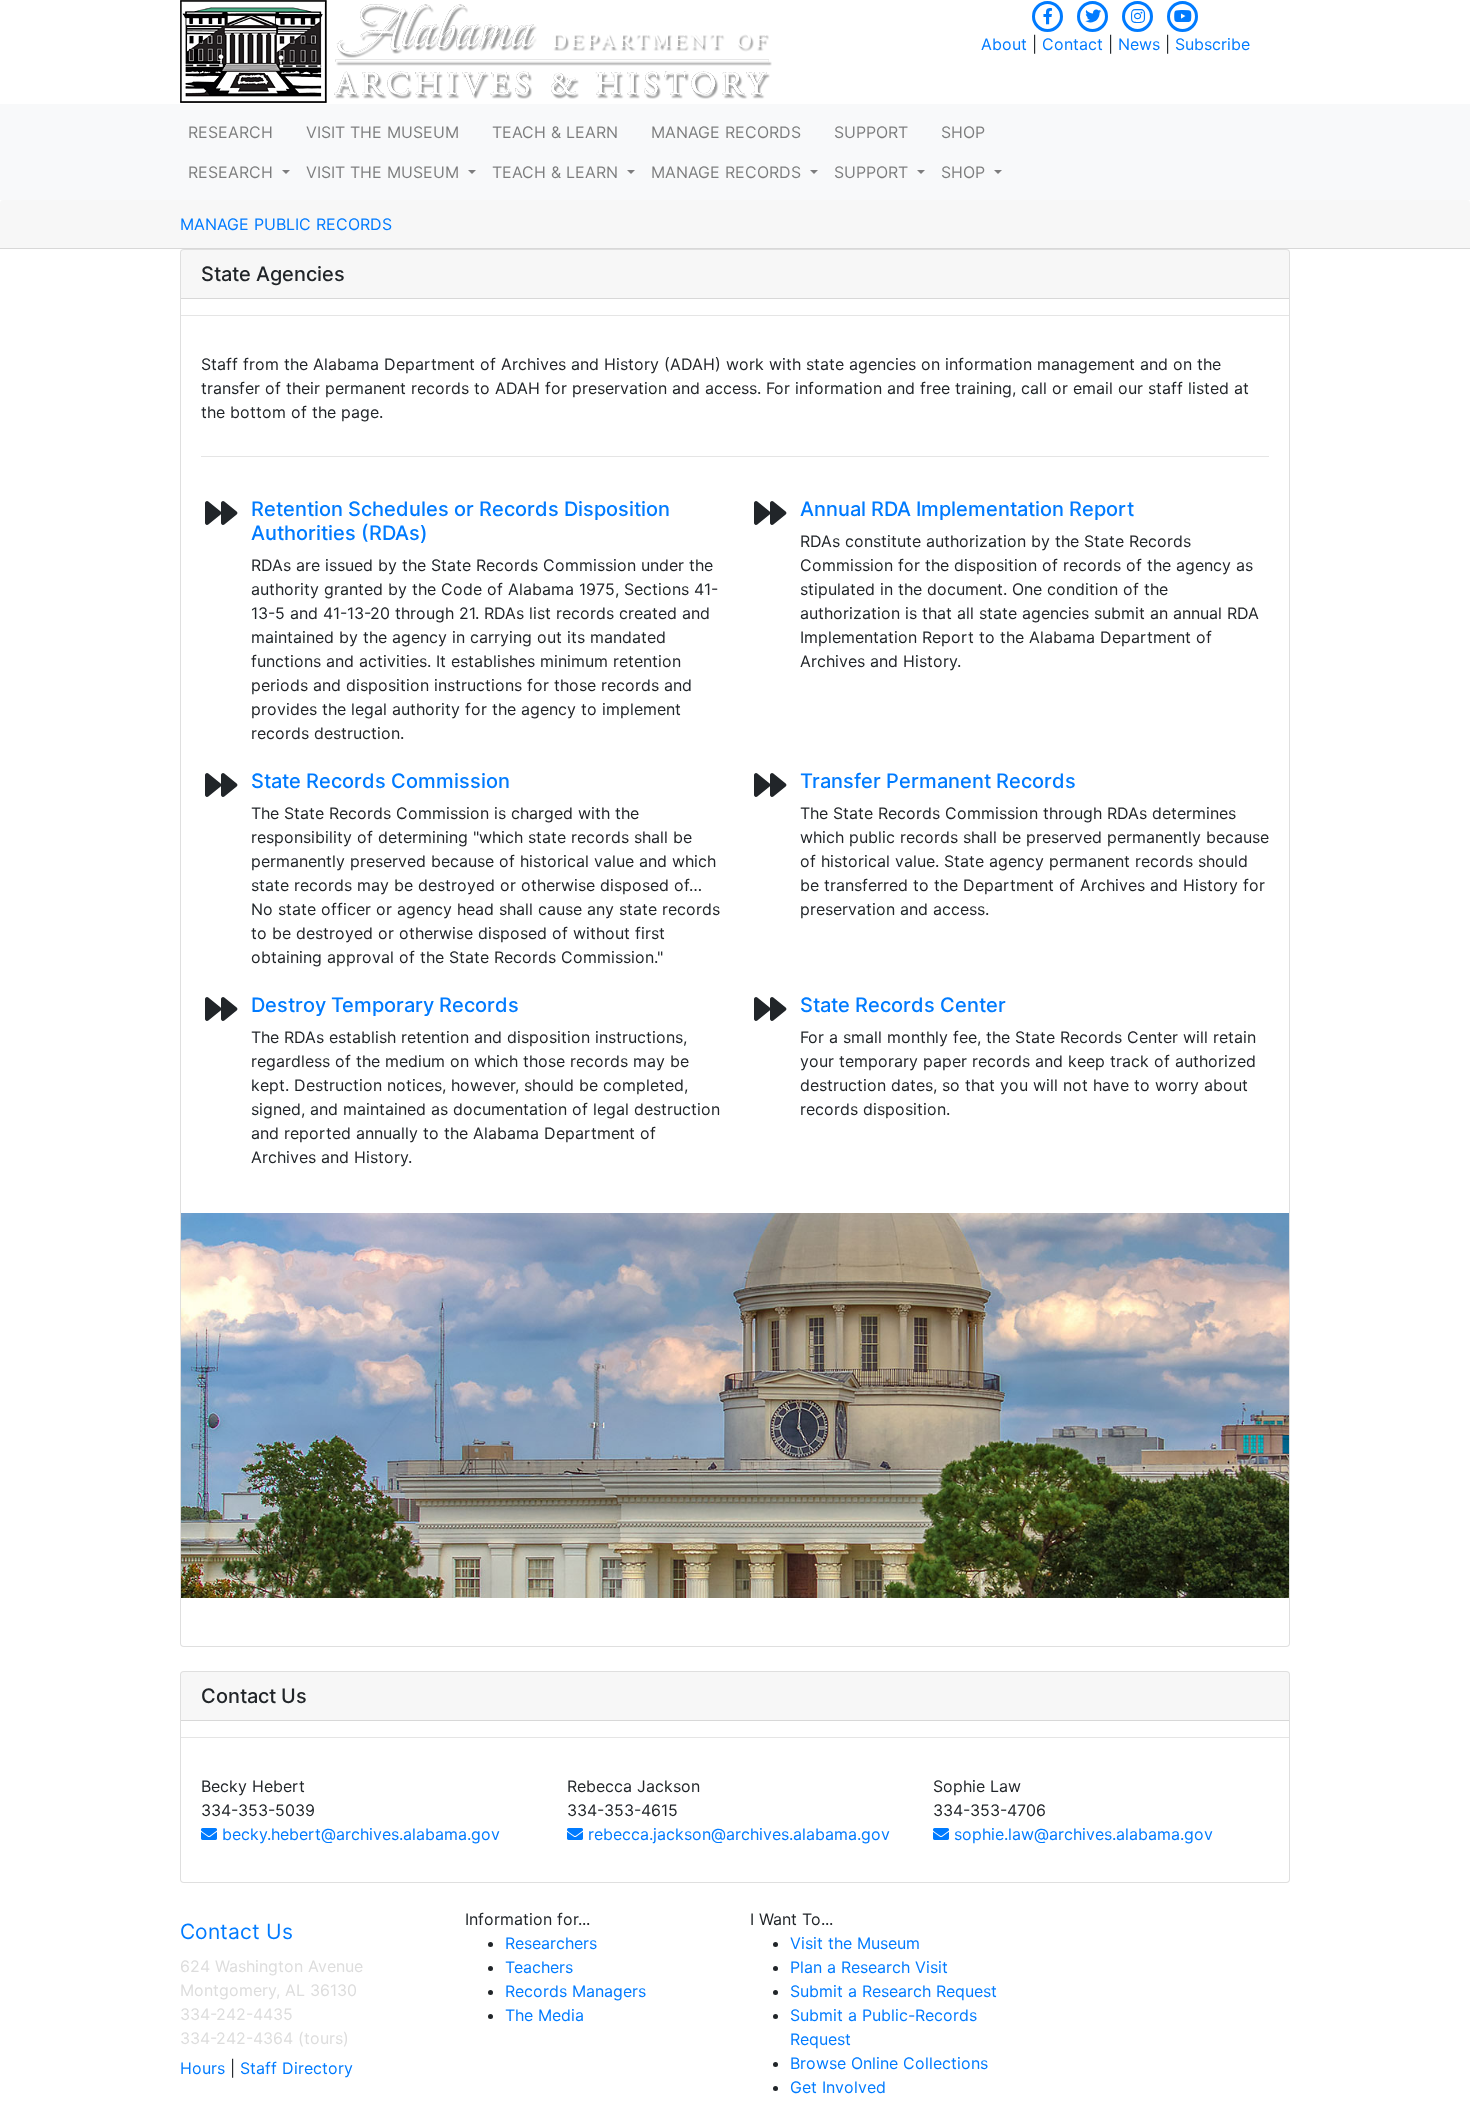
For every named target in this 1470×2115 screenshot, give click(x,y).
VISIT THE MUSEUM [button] (382, 132)
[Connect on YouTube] (1183, 14)
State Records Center (903, 1005)
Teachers (539, 1967)
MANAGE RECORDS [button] (726, 132)
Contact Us (236, 1931)
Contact (1072, 44)
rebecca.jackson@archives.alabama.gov (736, 1834)
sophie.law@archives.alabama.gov (1081, 1834)
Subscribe (1212, 44)
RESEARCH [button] (230, 132)
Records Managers (575, 1991)
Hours (202, 2068)
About (1004, 44)
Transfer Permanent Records (938, 781)
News (1139, 44)
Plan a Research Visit (869, 1967)
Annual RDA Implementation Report (967, 509)
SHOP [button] (963, 132)
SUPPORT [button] (871, 132)
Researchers (551, 1943)
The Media (544, 2015)
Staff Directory (296, 2068)
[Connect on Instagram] (1138, 14)
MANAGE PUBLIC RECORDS (286, 224)
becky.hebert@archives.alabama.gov (358, 1834)
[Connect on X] (1093, 14)
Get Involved (838, 2087)
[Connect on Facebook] (1048, 14)
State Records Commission (380, 781)
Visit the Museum (855, 1943)
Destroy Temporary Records (385, 1005)
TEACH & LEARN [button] (555, 132)
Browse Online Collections (889, 2063)
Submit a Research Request (893, 1991)
